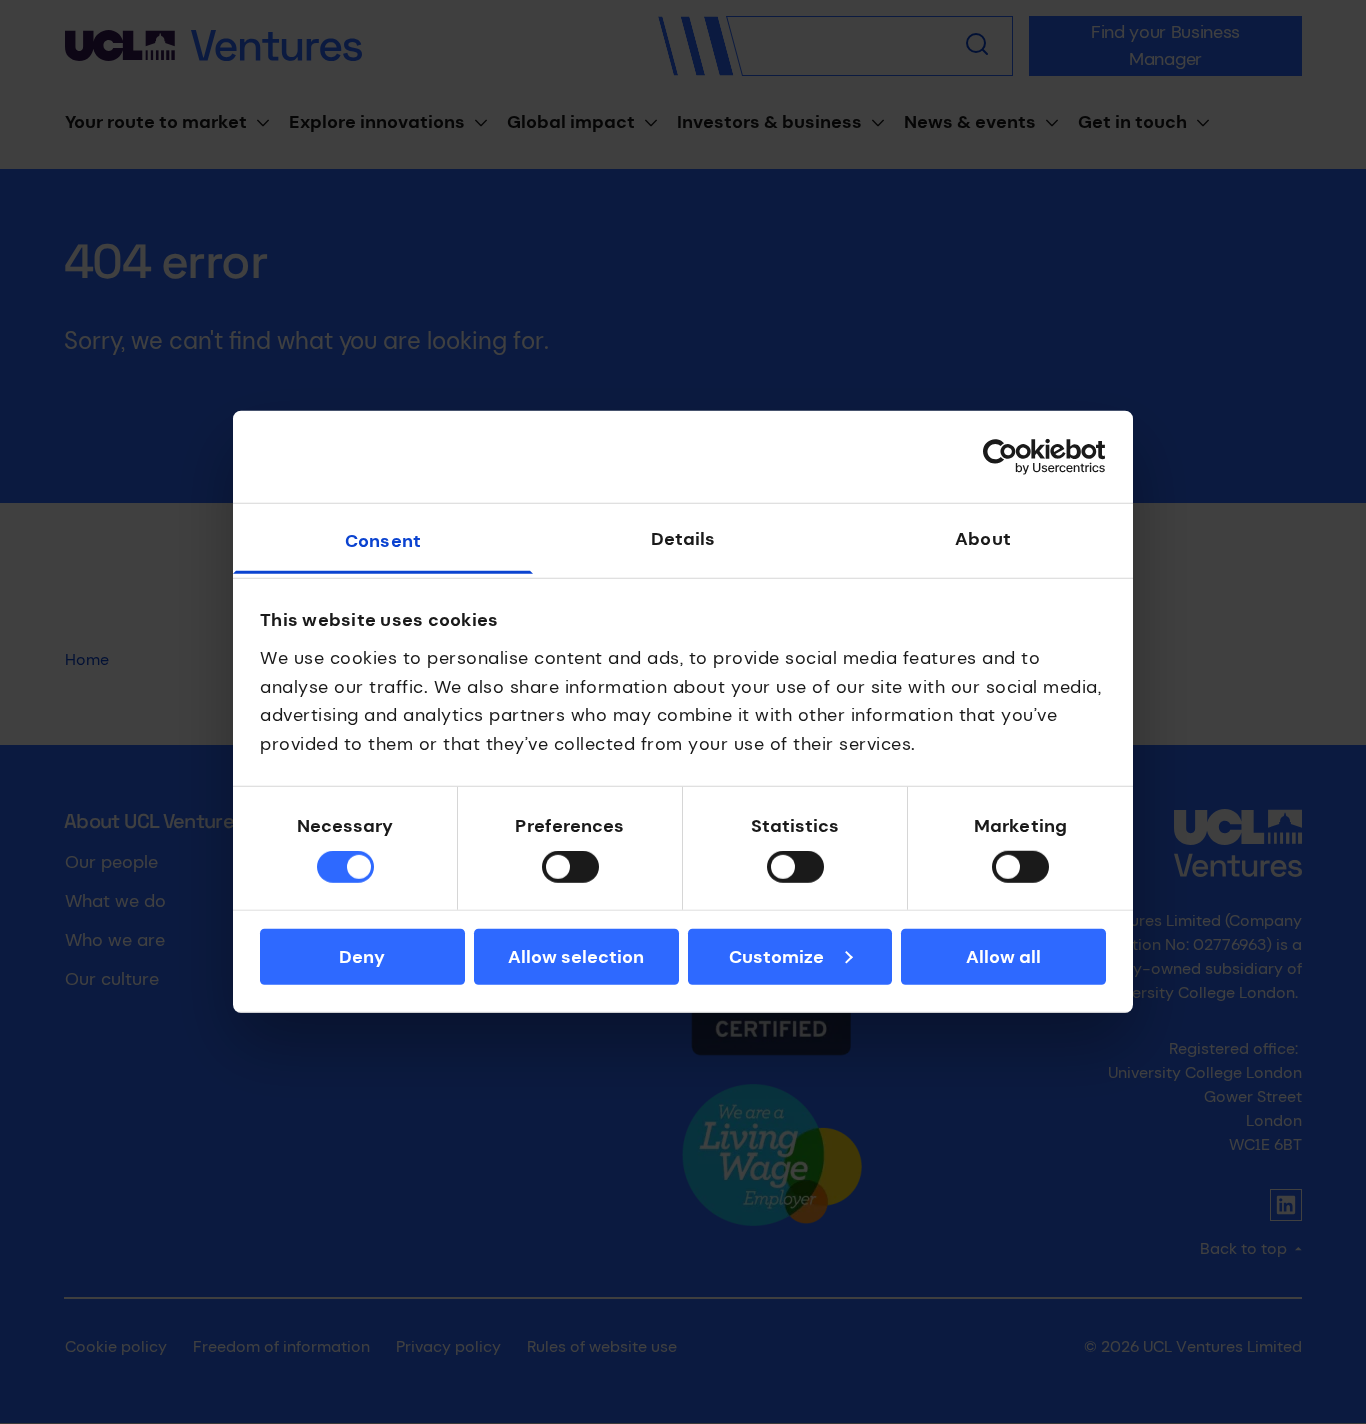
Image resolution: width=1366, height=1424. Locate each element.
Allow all (1003, 957)
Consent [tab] (383, 541)
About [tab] (983, 539)
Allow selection (576, 957)
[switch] (570, 867)
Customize (776, 957)
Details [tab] (683, 539)
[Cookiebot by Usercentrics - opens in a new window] (1018, 457)
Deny (362, 957)
